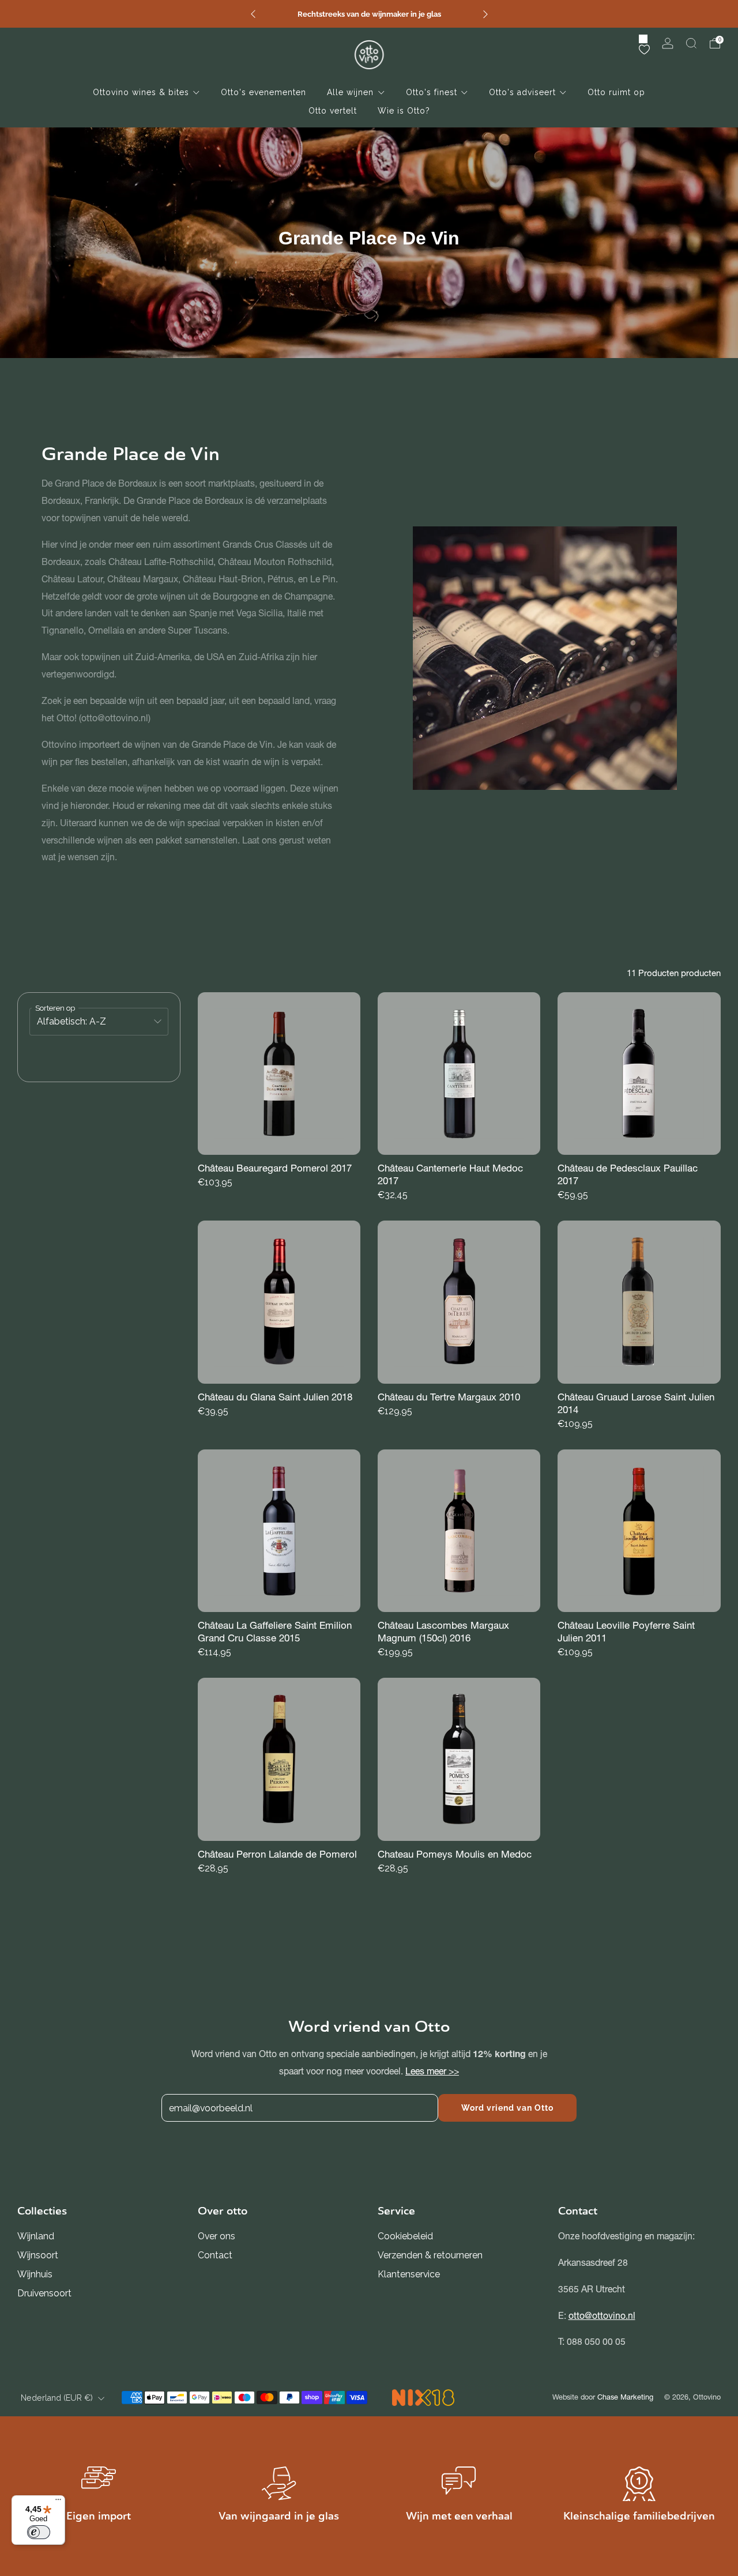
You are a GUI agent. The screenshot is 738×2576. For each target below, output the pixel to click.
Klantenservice (409, 2274)
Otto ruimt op (616, 92)
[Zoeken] (691, 43)
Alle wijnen (350, 92)
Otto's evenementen (263, 92)
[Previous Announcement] (253, 14)
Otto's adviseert (522, 92)
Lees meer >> (432, 2071)
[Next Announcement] (485, 14)
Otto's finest (432, 92)
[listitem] (369, 14)
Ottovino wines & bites (141, 92)
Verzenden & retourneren (430, 2255)
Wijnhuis (35, 2274)
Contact (215, 2255)
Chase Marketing (625, 2397)
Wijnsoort (38, 2255)
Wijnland (36, 2236)
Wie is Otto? (404, 111)
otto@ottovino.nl (602, 2316)
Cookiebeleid (405, 2236)
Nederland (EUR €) (57, 2398)
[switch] (39, 2532)
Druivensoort (44, 2293)
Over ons (216, 2236)
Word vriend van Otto (507, 2108)
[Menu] (58, 2502)
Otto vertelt (333, 111)
